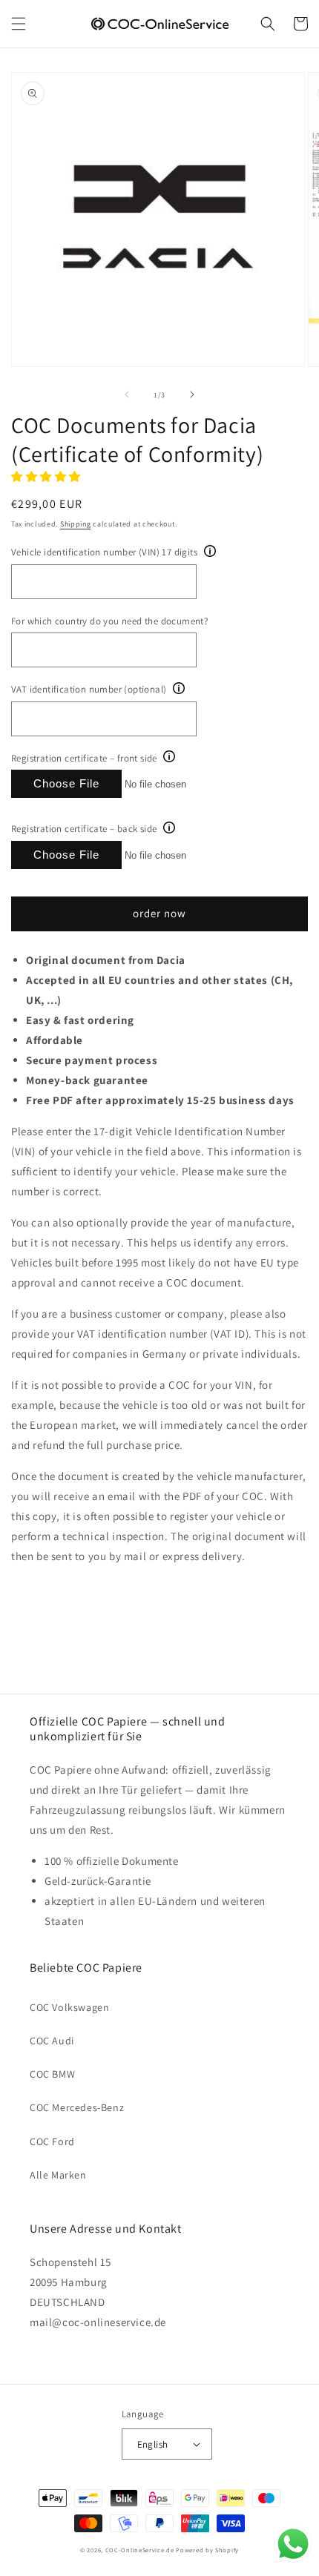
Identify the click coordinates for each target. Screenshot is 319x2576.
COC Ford (52, 2141)
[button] (19, 24)
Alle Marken (58, 2175)
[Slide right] (192, 394)
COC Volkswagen (69, 2007)
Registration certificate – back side (84, 829)
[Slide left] (127, 394)
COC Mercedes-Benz (77, 2107)
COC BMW (52, 2074)
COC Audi (52, 2041)
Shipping (76, 524)
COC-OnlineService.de (140, 2550)
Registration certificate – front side (84, 758)
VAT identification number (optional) (89, 689)
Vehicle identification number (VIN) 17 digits (104, 552)
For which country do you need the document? (109, 621)
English (153, 2444)
